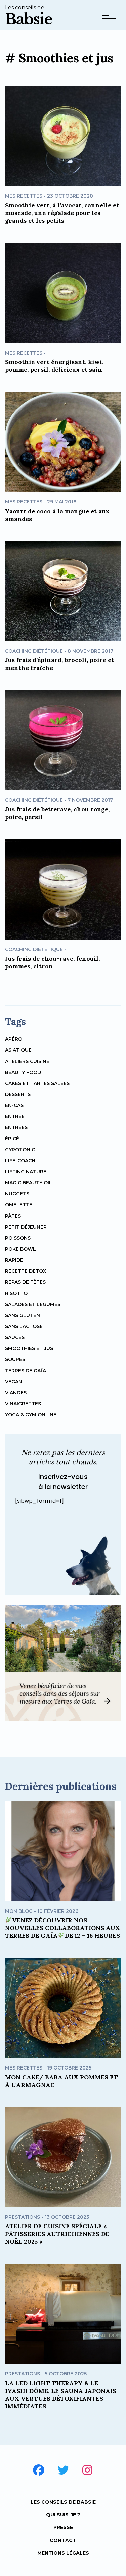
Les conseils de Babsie (63, 2502)
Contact (63, 2540)
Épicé (12, 1139)
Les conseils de (29, 16)
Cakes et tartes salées (37, 1083)
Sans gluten (23, 1315)
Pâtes (13, 1216)
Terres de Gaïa (26, 1371)
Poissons (18, 1238)
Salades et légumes (33, 1304)
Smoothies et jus (29, 1348)
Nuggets (17, 1194)
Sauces (15, 1337)
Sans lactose (24, 1326)
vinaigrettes (23, 1404)
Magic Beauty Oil (29, 1183)
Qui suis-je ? (63, 2515)
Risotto (16, 1293)
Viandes (16, 1393)
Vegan (14, 1382)
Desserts (18, 1094)
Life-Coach (20, 1161)
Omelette (19, 1205)
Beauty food (23, 1072)
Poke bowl (20, 1249)
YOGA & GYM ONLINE (31, 1415)
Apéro (14, 1039)
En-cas (14, 1105)
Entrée (15, 1116)
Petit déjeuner (26, 1227)
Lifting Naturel (27, 1172)
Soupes (15, 1359)
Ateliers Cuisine (27, 1061)
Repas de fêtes (25, 1282)
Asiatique (18, 1050)
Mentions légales (63, 2553)
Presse (63, 2527)
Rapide (14, 1260)
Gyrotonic (20, 1150)
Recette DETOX (26, 1271)
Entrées (16, 1127)
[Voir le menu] (109, 17)
